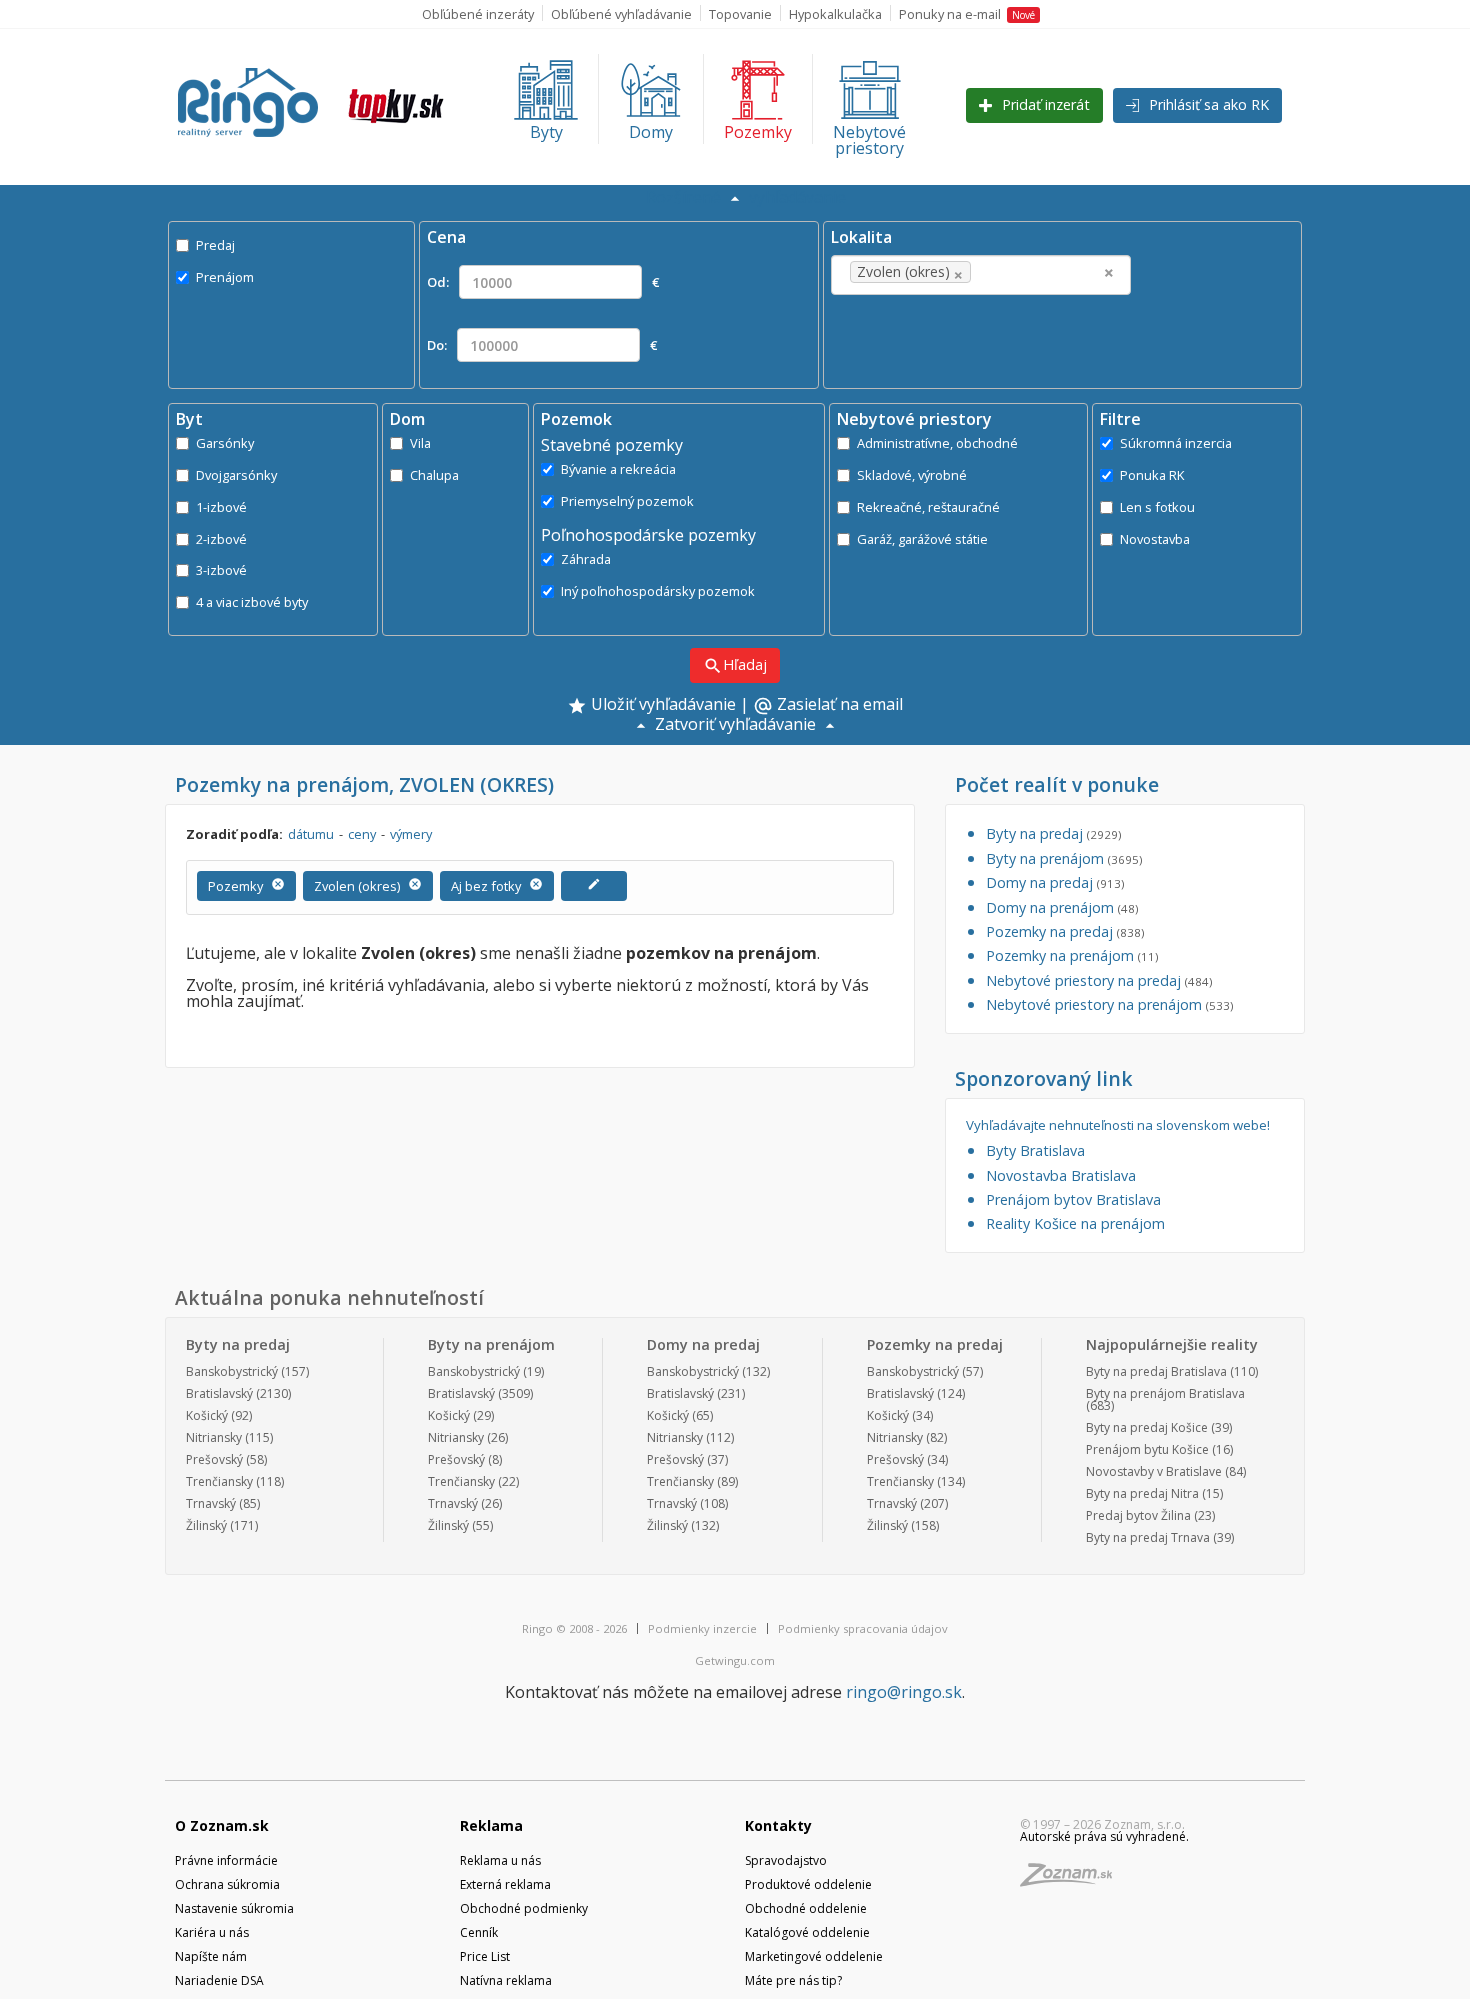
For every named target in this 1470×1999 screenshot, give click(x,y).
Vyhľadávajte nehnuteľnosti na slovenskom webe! (1118, 1125)
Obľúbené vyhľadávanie (621, 14)
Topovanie (740, 14)
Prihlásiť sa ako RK (1207, 104)
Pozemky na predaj (1065, 931)
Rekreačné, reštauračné (928, 507)
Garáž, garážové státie (922, 539)
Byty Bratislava (1035, 1150)
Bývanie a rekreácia (618, 469)
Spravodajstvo (786, 1860)
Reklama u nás (500, 1860)
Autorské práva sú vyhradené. (1104, 1836)
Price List (485, 1956)
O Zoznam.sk (222, 1825)
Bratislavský (219, 1393)
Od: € (543, 282)
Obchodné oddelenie (806, 1908)
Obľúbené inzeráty (478, 14)
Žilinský (206, 1525)
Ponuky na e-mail (967, 14)
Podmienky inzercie (702, 1628)
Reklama (491, 1825)
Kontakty (778, 1825)
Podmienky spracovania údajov (863, 1628)
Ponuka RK (1152, 475)
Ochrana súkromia (227, 1884)
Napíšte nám (211, 1956)
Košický (207, 1415)
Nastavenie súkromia (234, 1908)
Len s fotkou (1157, 507)
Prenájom (225, 277)
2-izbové (221, 539)
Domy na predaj (1055, 882)
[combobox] (981, 275)
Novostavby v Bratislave (1154, 1471)
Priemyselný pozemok (627, 501)
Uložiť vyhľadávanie (661, 705)
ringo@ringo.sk (904, 1692)
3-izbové (221, 570)
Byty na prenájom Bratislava (1165, 1393)
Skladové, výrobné (912, 475)
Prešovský (214, 1459)
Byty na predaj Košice (1147, 1427)
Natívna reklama (506, 1980)
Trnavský (211, 1503)
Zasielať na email (828, 706)
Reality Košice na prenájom (1075, 1223)
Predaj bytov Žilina (1138, 1515)
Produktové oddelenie (808, 1884)
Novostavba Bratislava (1061, 1175)
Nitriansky (214, 1437)
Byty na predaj (1053, 833)
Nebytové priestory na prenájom (1109, 1004)
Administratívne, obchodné (937, 443)
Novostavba (1155, 539)
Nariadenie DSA (219, 1980)
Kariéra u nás (212, 1932)
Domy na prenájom (1062, 907)
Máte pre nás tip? (793, 1980)
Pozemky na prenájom (1072, 955)
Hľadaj (735, 665)
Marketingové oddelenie (814, 1956)
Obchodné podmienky (524, 1908)
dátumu (311, 834)
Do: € (542, 345)
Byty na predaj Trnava (1148, 1537)
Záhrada (586, 559)
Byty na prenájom (1064, 858)
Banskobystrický (232, 1371)
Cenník (479, 1932)
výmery (411, 834)
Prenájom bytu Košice (1147, 1449)
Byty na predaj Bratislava (1156, 1371)
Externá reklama (505, 1884)
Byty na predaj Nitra (1142, 1493)
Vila (420, 443)
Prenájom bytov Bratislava (1073, 1199)
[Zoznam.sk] (1073, 1880)
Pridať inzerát (1044, 104)
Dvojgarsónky (236, 475)
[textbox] (1006, 272)
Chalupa (434, 475)
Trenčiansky (219, 1481)
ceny (362, 834)
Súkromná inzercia (1176, 443)
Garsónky (225, 443)
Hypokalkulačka (835, 14)
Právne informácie (226, 1860)
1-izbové (221, 507)
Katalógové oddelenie (807, 1932)
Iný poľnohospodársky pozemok (658, 591)
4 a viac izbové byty (252, 602)
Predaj (215, 245)
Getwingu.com (735, 1660)
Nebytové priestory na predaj (1099, 980)
